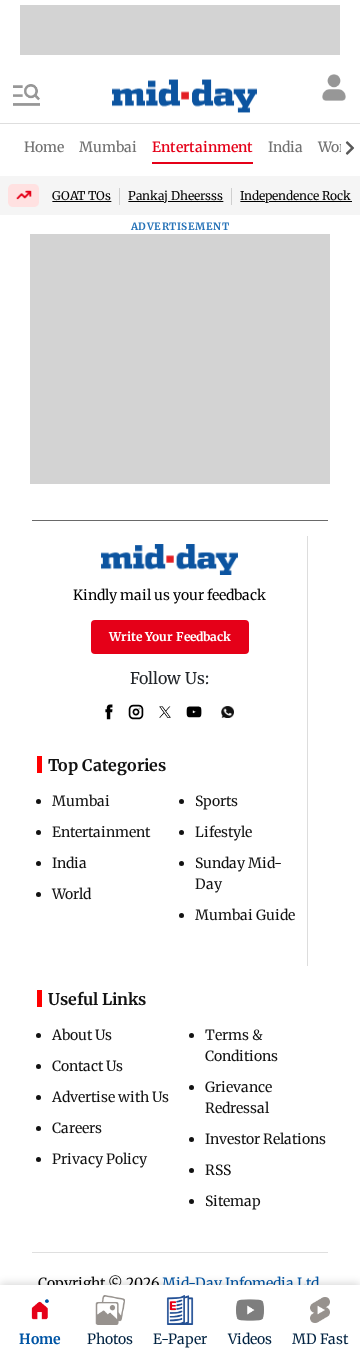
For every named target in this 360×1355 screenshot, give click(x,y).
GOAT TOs (81, 195)
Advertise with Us (110, 1097)
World (71, 894)
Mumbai (81, 801)
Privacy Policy (99, 1159)
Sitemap (233, 1201)
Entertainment (101, 832)
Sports (216, 801)
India (69, 863)
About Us (82, 1035)
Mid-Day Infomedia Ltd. (242, 1283)
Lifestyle (223, 832)
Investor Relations (265, 1139)
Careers (77, 1128)
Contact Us (87, 1066)
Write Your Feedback (170, 636)
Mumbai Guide (245, 915)
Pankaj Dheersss (175, 195)
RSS (218, 1170)
